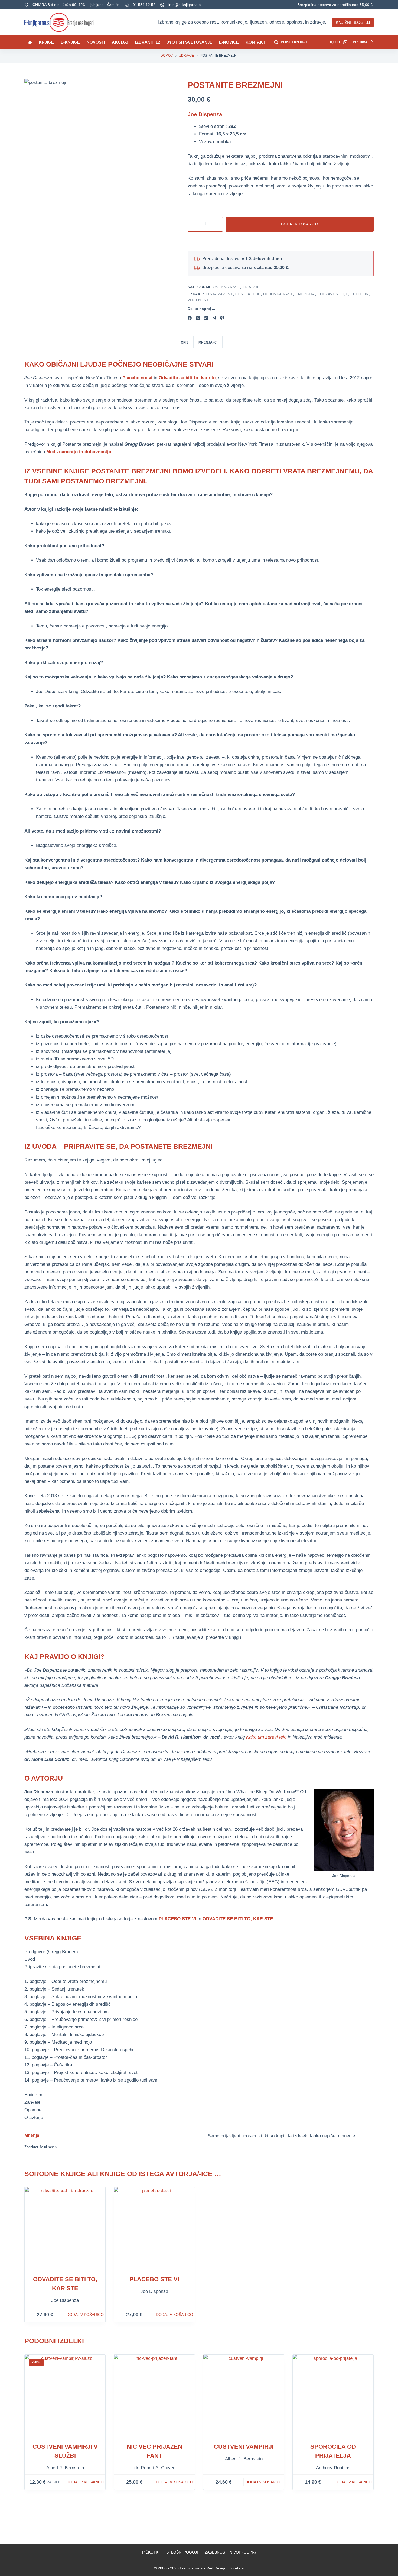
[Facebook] (190, 318)
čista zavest (219, 294)
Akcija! (120, 42)
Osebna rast (226, 287)
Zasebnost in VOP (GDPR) (230, 2552)
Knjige (46, 42)
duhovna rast (278, 294)
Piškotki (151, 2552)
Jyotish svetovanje (190, 42)
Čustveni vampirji (244, 2447)
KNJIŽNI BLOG (350, 22)
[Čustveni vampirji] (244, 2395)
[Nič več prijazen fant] (154, 2395)
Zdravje (251, 287)
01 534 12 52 (144, 5)
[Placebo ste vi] (154, 2228)
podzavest (329, 294)
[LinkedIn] (206, 318)
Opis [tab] (185, 342)
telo (356, 294)
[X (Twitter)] (198, 318)
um (366, 294)
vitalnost (198, 300)
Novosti (96, 42)
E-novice (229, 42)
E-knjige (70, 42)
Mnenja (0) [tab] (208, 342)
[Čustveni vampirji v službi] (65, 2395)
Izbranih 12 (148, 42)
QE (345, 294)
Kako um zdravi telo (266, 1737)
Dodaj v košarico (300, 224)
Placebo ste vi (154, 2279)
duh (257, 294)
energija (305, 294)
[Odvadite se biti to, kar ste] (65, 2228)
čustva (243, 294)
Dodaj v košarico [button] (85, 2315)
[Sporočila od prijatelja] (333, 2395)
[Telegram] (214, 318)
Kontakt (255, 42)
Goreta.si (236, 2568)
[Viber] (222, 318)
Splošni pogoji (182, 2552)
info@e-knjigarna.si (185, 5)
